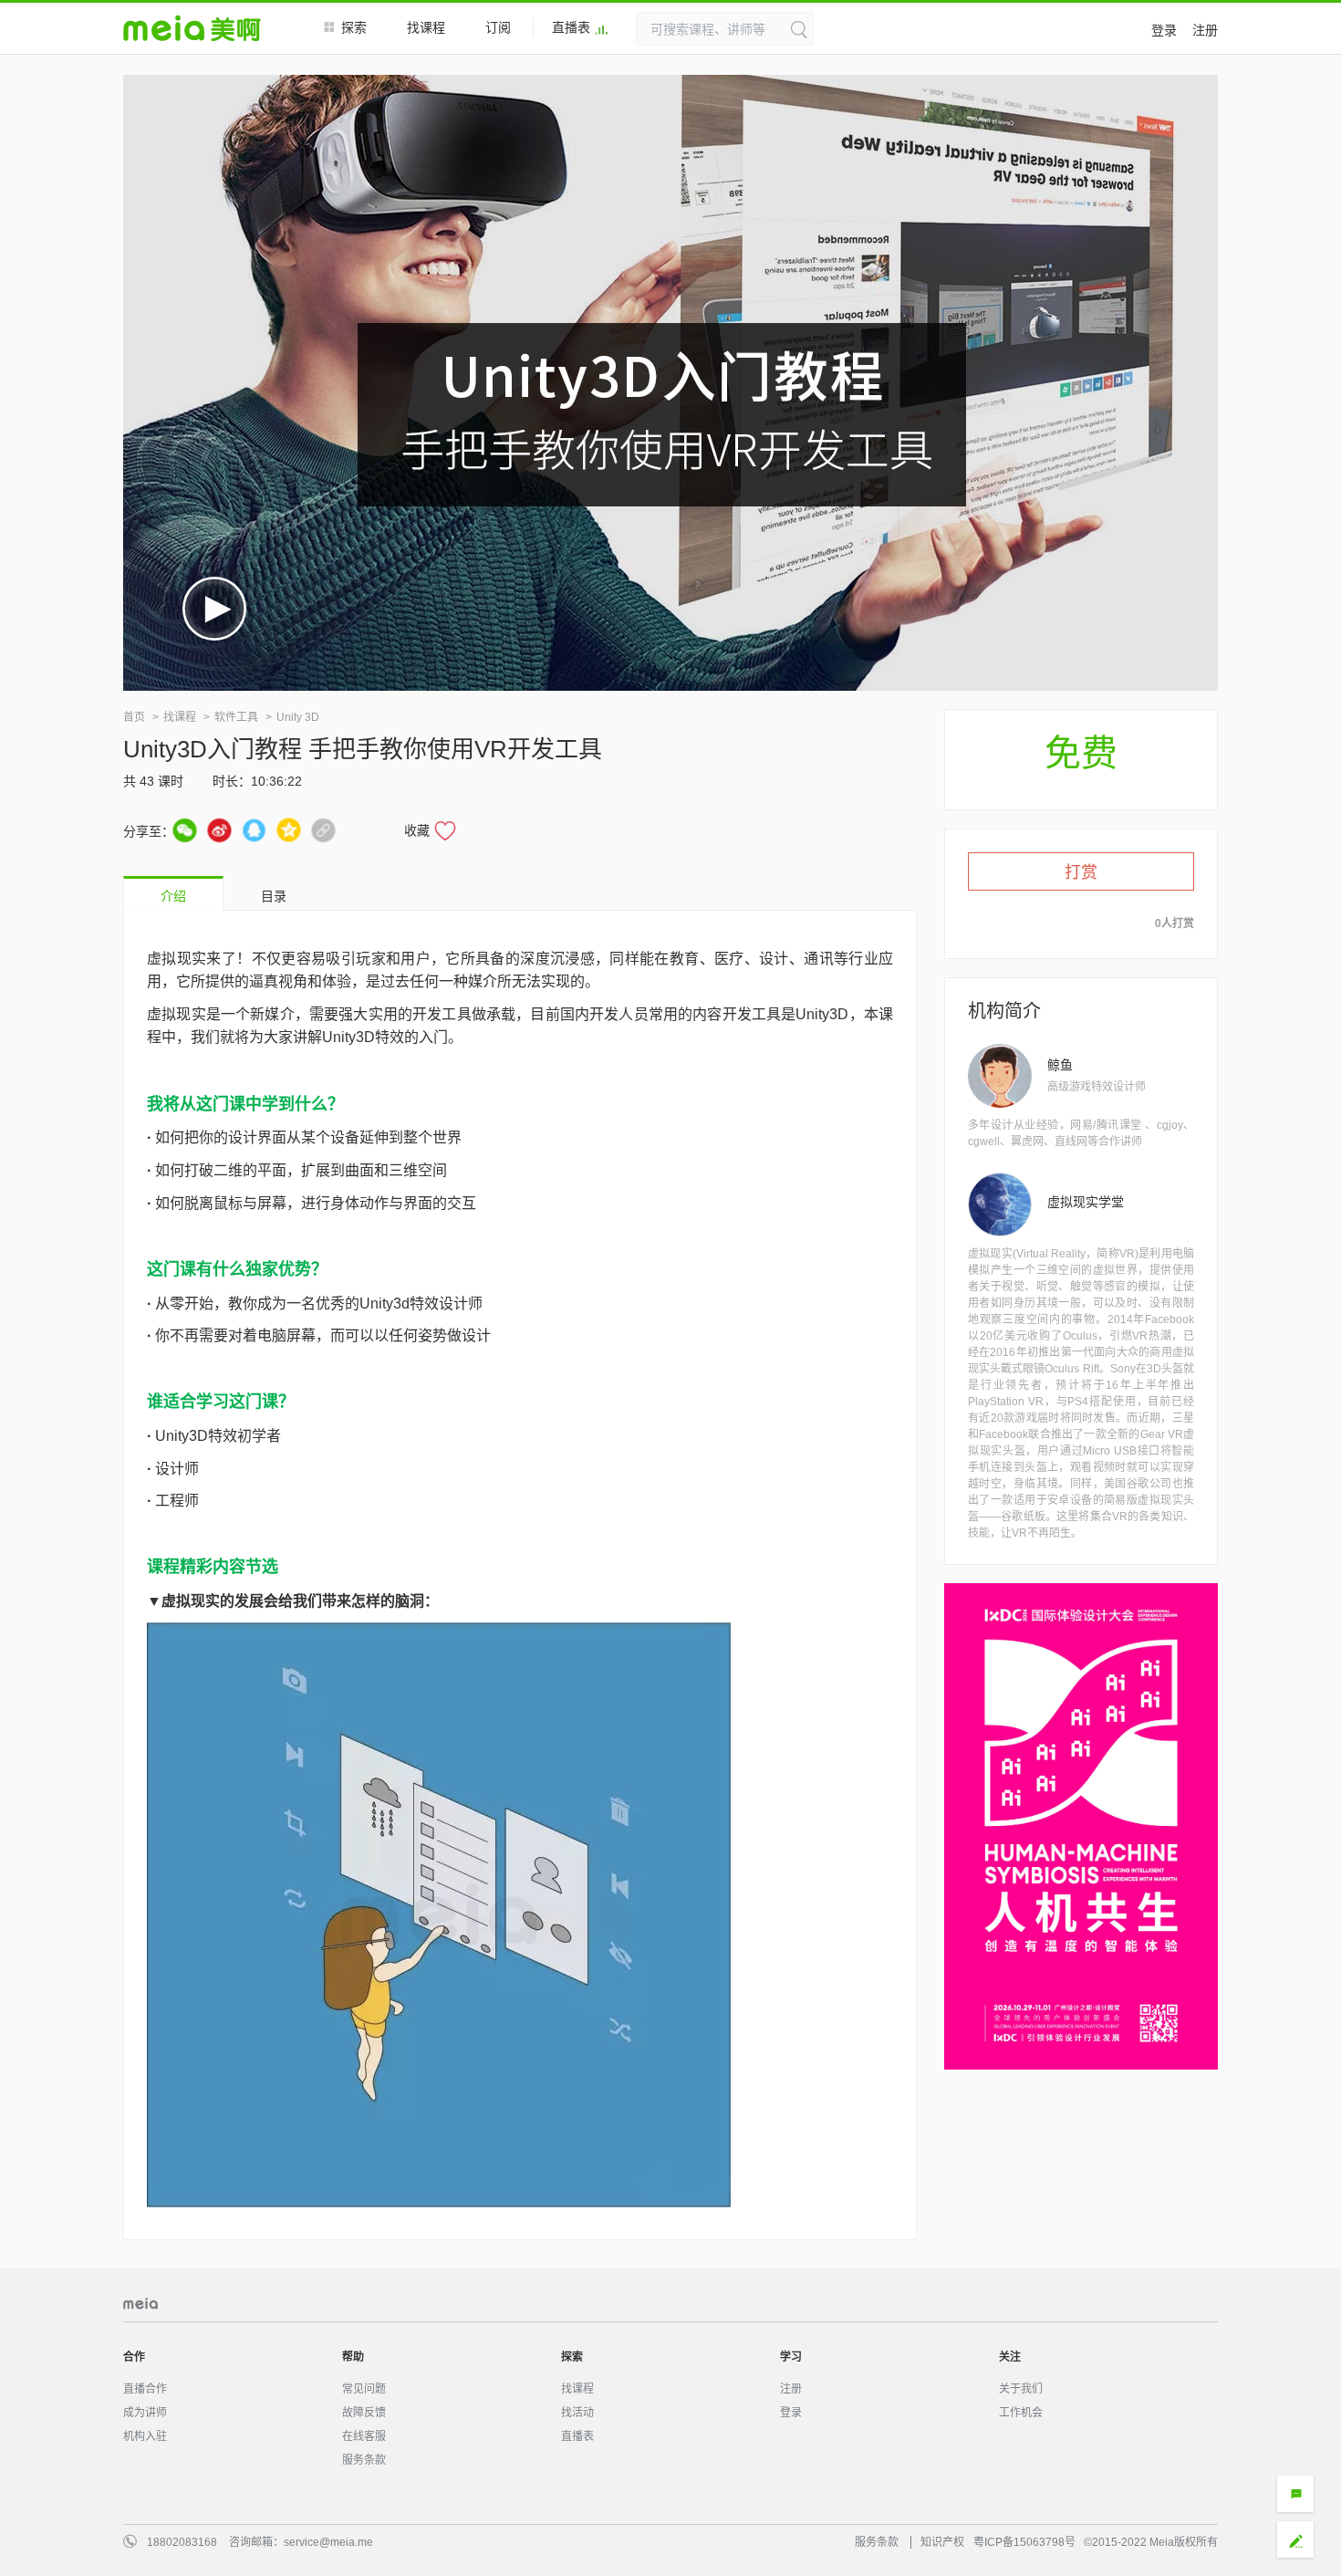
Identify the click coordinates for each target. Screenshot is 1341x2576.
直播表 (571, 27)
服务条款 (364, 2460)
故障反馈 (364, 2413)
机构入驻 (145, 2436)
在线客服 (364, 2436)
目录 (274, 896)
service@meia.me (328, 2542)
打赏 (1081, 872)
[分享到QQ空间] (289, 830)
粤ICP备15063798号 (1024, 2542)
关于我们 (1021, 2389)
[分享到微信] (185, 830)
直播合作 (145, 2389)
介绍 (173, 896)
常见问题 (364, 2389)
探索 (354, 27)
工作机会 (1021, 2413)
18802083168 (182, 2542)
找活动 (577, 2413)
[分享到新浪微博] (219, 830)
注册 (1205, 30)
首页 (134, 717)
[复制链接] (323, 830)
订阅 (498, 27)
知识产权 (942, 2542)
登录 (1164, 30)
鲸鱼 (1060, 1065)
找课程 (426, 27)
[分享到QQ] (254, 830)
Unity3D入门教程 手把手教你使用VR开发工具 (363, 749)
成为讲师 (145, 2413)
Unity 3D (298, 717)
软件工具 (236, 717)
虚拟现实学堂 (1086, 1202)
